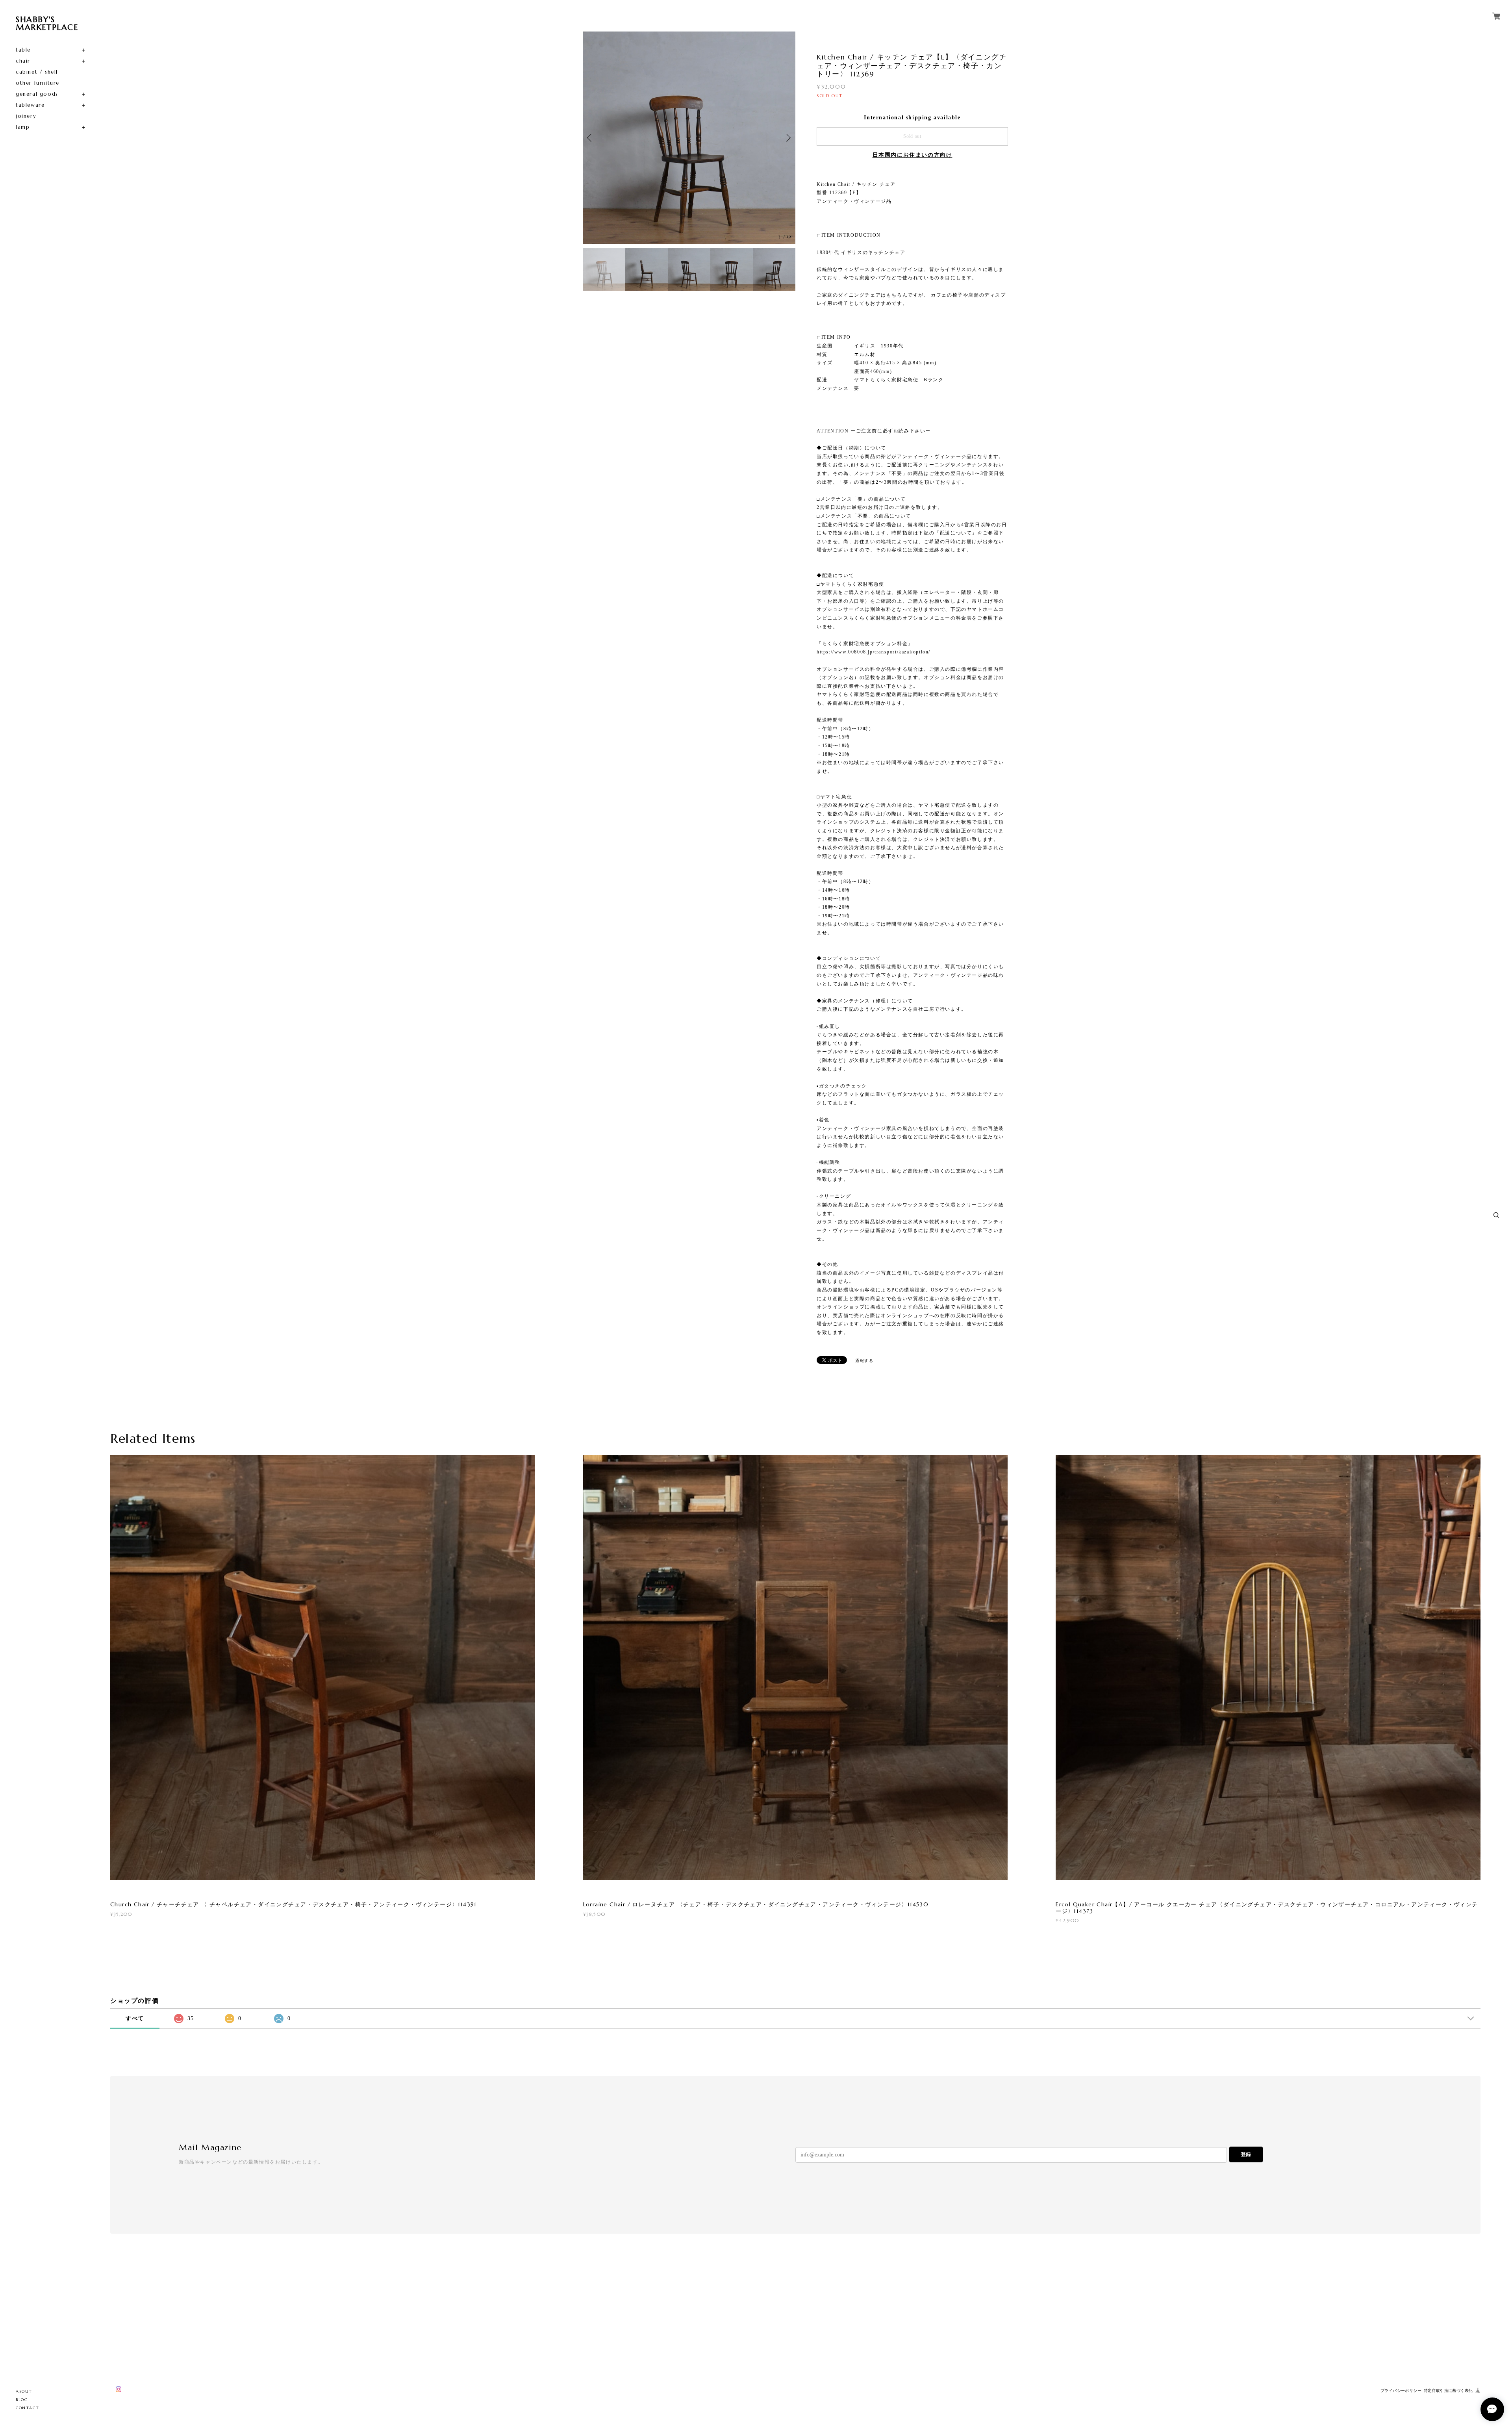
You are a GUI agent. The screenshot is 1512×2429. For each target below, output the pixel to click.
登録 (1246, 2154)
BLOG (22, 2400)
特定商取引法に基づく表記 (1448, 2391)
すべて (135, 2018)
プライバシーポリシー (1401, 2391)
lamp (23, 127)
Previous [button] (591, 138)
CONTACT (27, 2408)
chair (23, 61)
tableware (30, 105)
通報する (864, 1361)
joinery (26, 116)
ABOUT (24, 2391)
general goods (37, 94)
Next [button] (787, 138)
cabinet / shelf (37, 72)
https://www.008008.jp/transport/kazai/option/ (874, 652)
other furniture (38, 83)
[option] (689, 138)
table (23, 50)
